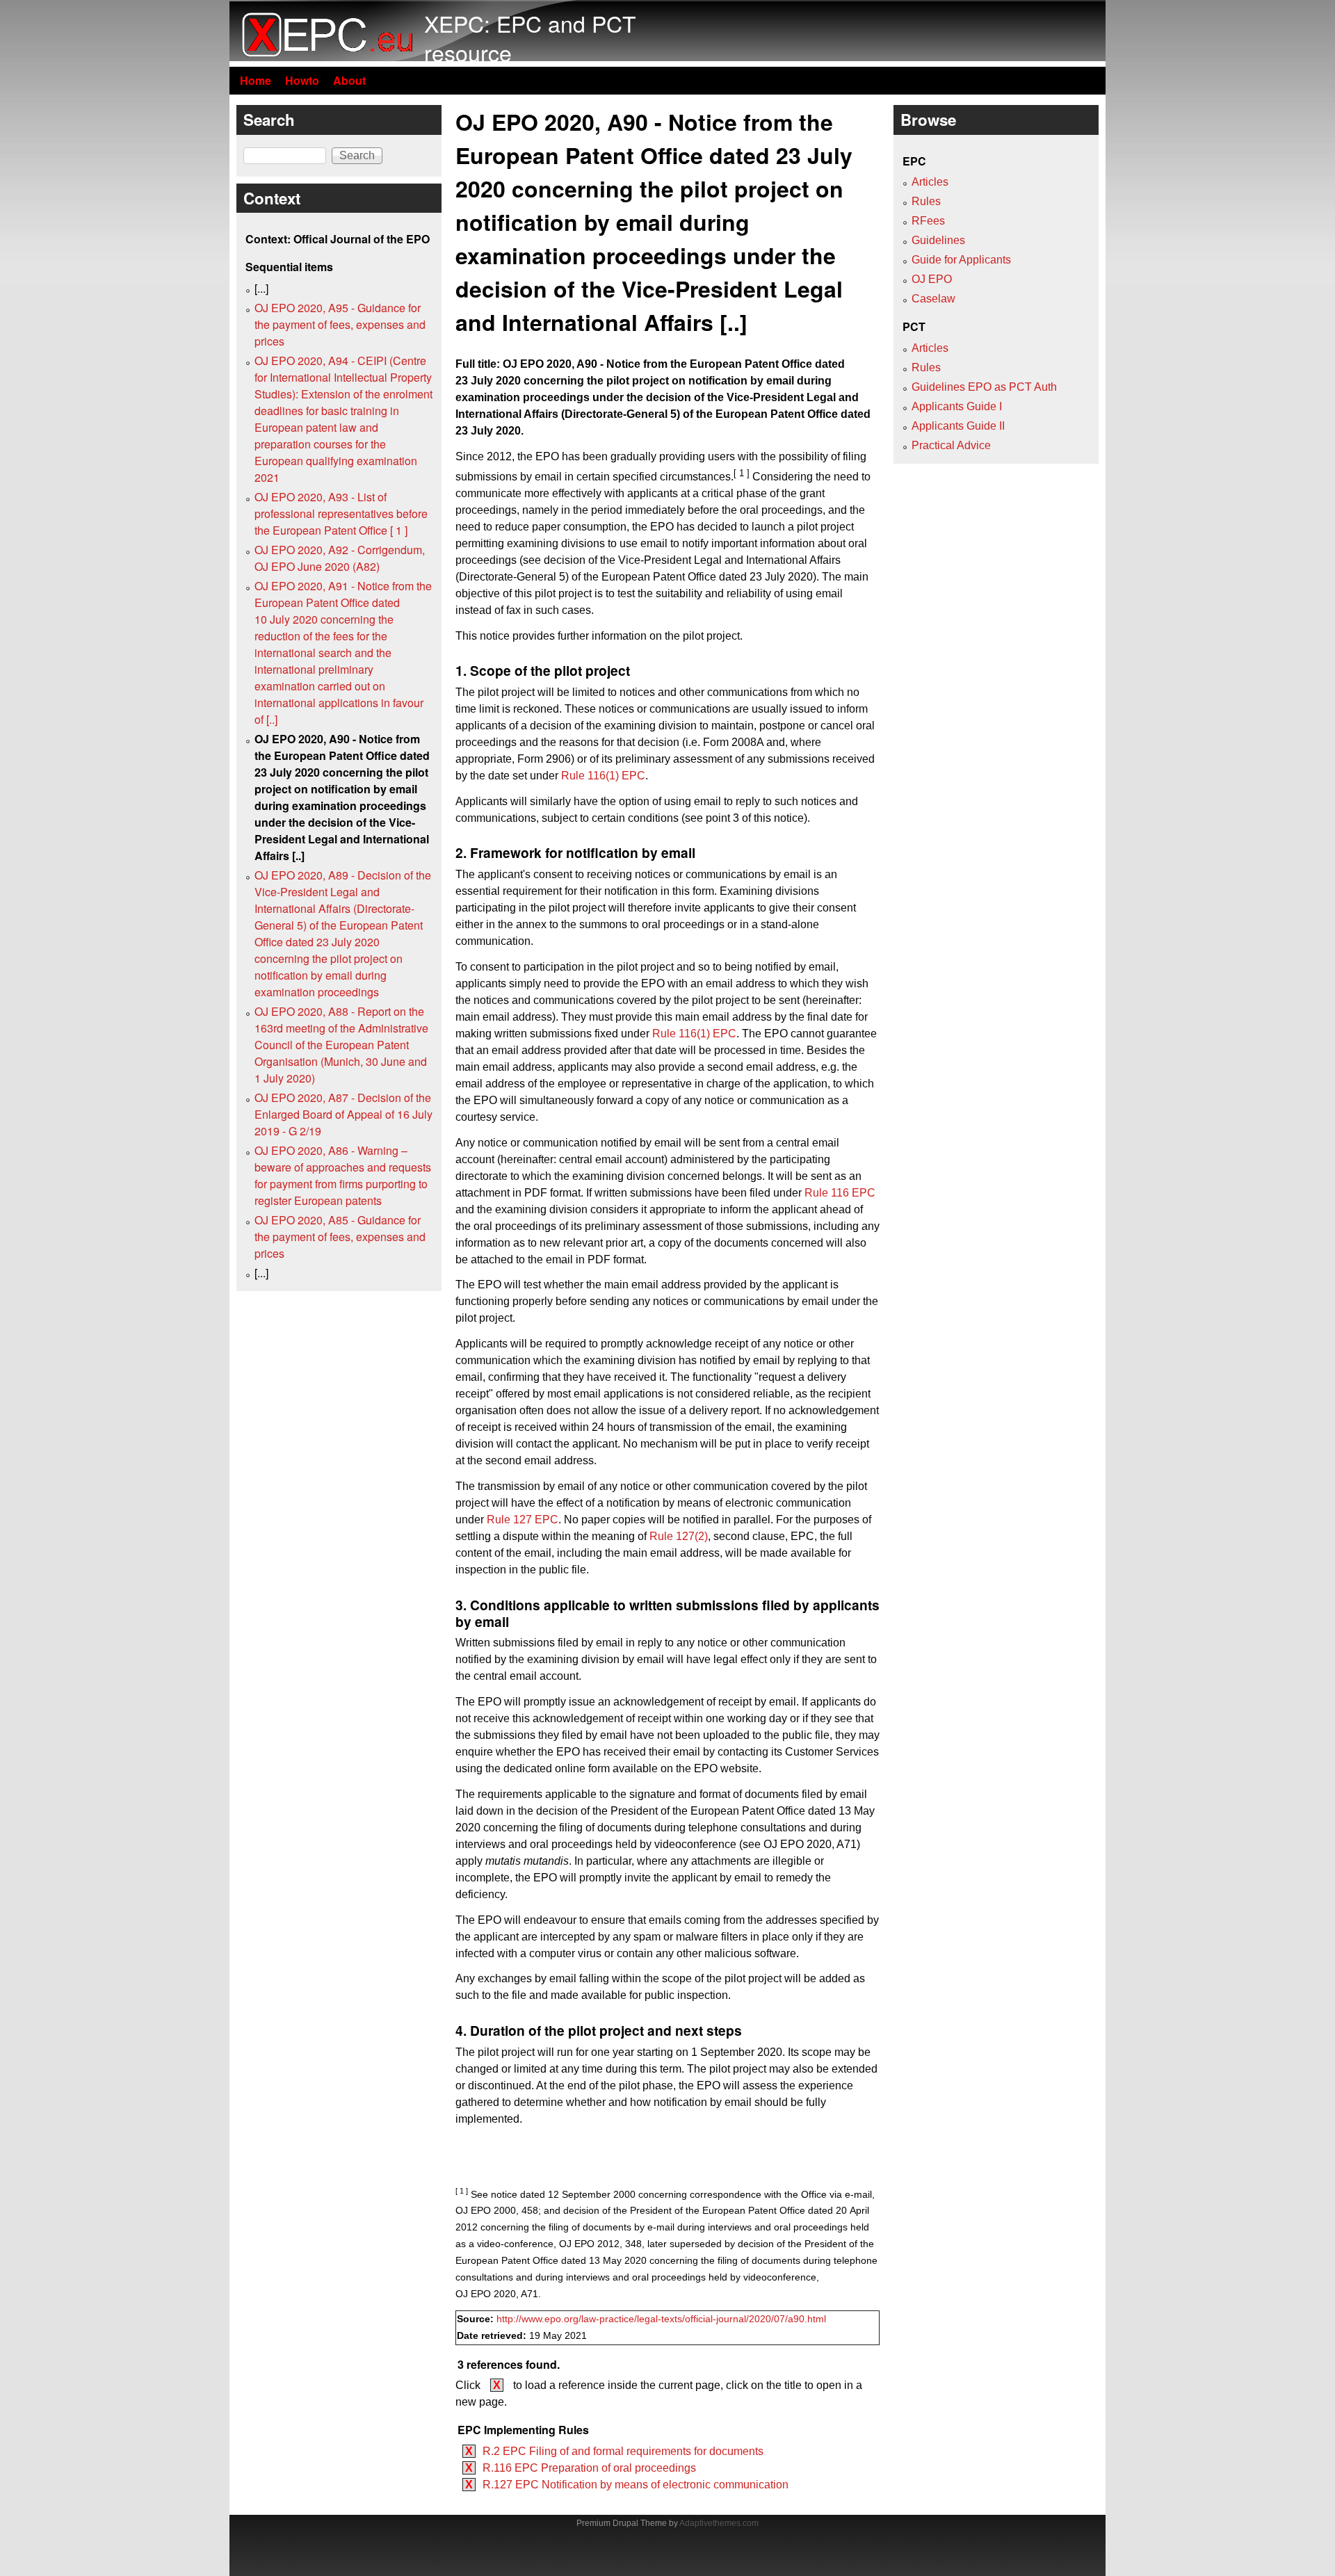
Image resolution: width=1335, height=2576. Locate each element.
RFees (928, 221)
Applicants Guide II (958, 426)
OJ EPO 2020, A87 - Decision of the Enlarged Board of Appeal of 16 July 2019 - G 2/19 (343, 1114)
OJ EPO (932, 279)
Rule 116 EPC (840, 1193)
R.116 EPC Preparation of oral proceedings (589, 2468)
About (349, 80)
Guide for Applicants (961, 260)
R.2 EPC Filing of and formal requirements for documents (623, 2451)
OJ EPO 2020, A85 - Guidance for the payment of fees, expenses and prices (340, 1237)
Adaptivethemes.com (719, 2523)
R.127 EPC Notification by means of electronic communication (636, 2485)
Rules (926, 201)
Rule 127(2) (679, 1536)
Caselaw (933, 299)
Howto (302, 80)
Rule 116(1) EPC (603, 776)
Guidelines (938, 240)
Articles (930, 182)
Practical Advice (951, 445)
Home (256, 80)
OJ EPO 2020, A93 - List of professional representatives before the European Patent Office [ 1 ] (341, 513)
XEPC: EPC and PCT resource (530, 38)
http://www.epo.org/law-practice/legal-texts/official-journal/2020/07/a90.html (661, 2319)
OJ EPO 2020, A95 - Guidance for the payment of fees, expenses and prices (340, 324)
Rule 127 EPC (523, 1520)
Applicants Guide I (957, 406)
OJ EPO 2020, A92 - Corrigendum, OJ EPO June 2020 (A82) (340, 558)
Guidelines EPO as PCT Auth (984, 387)
